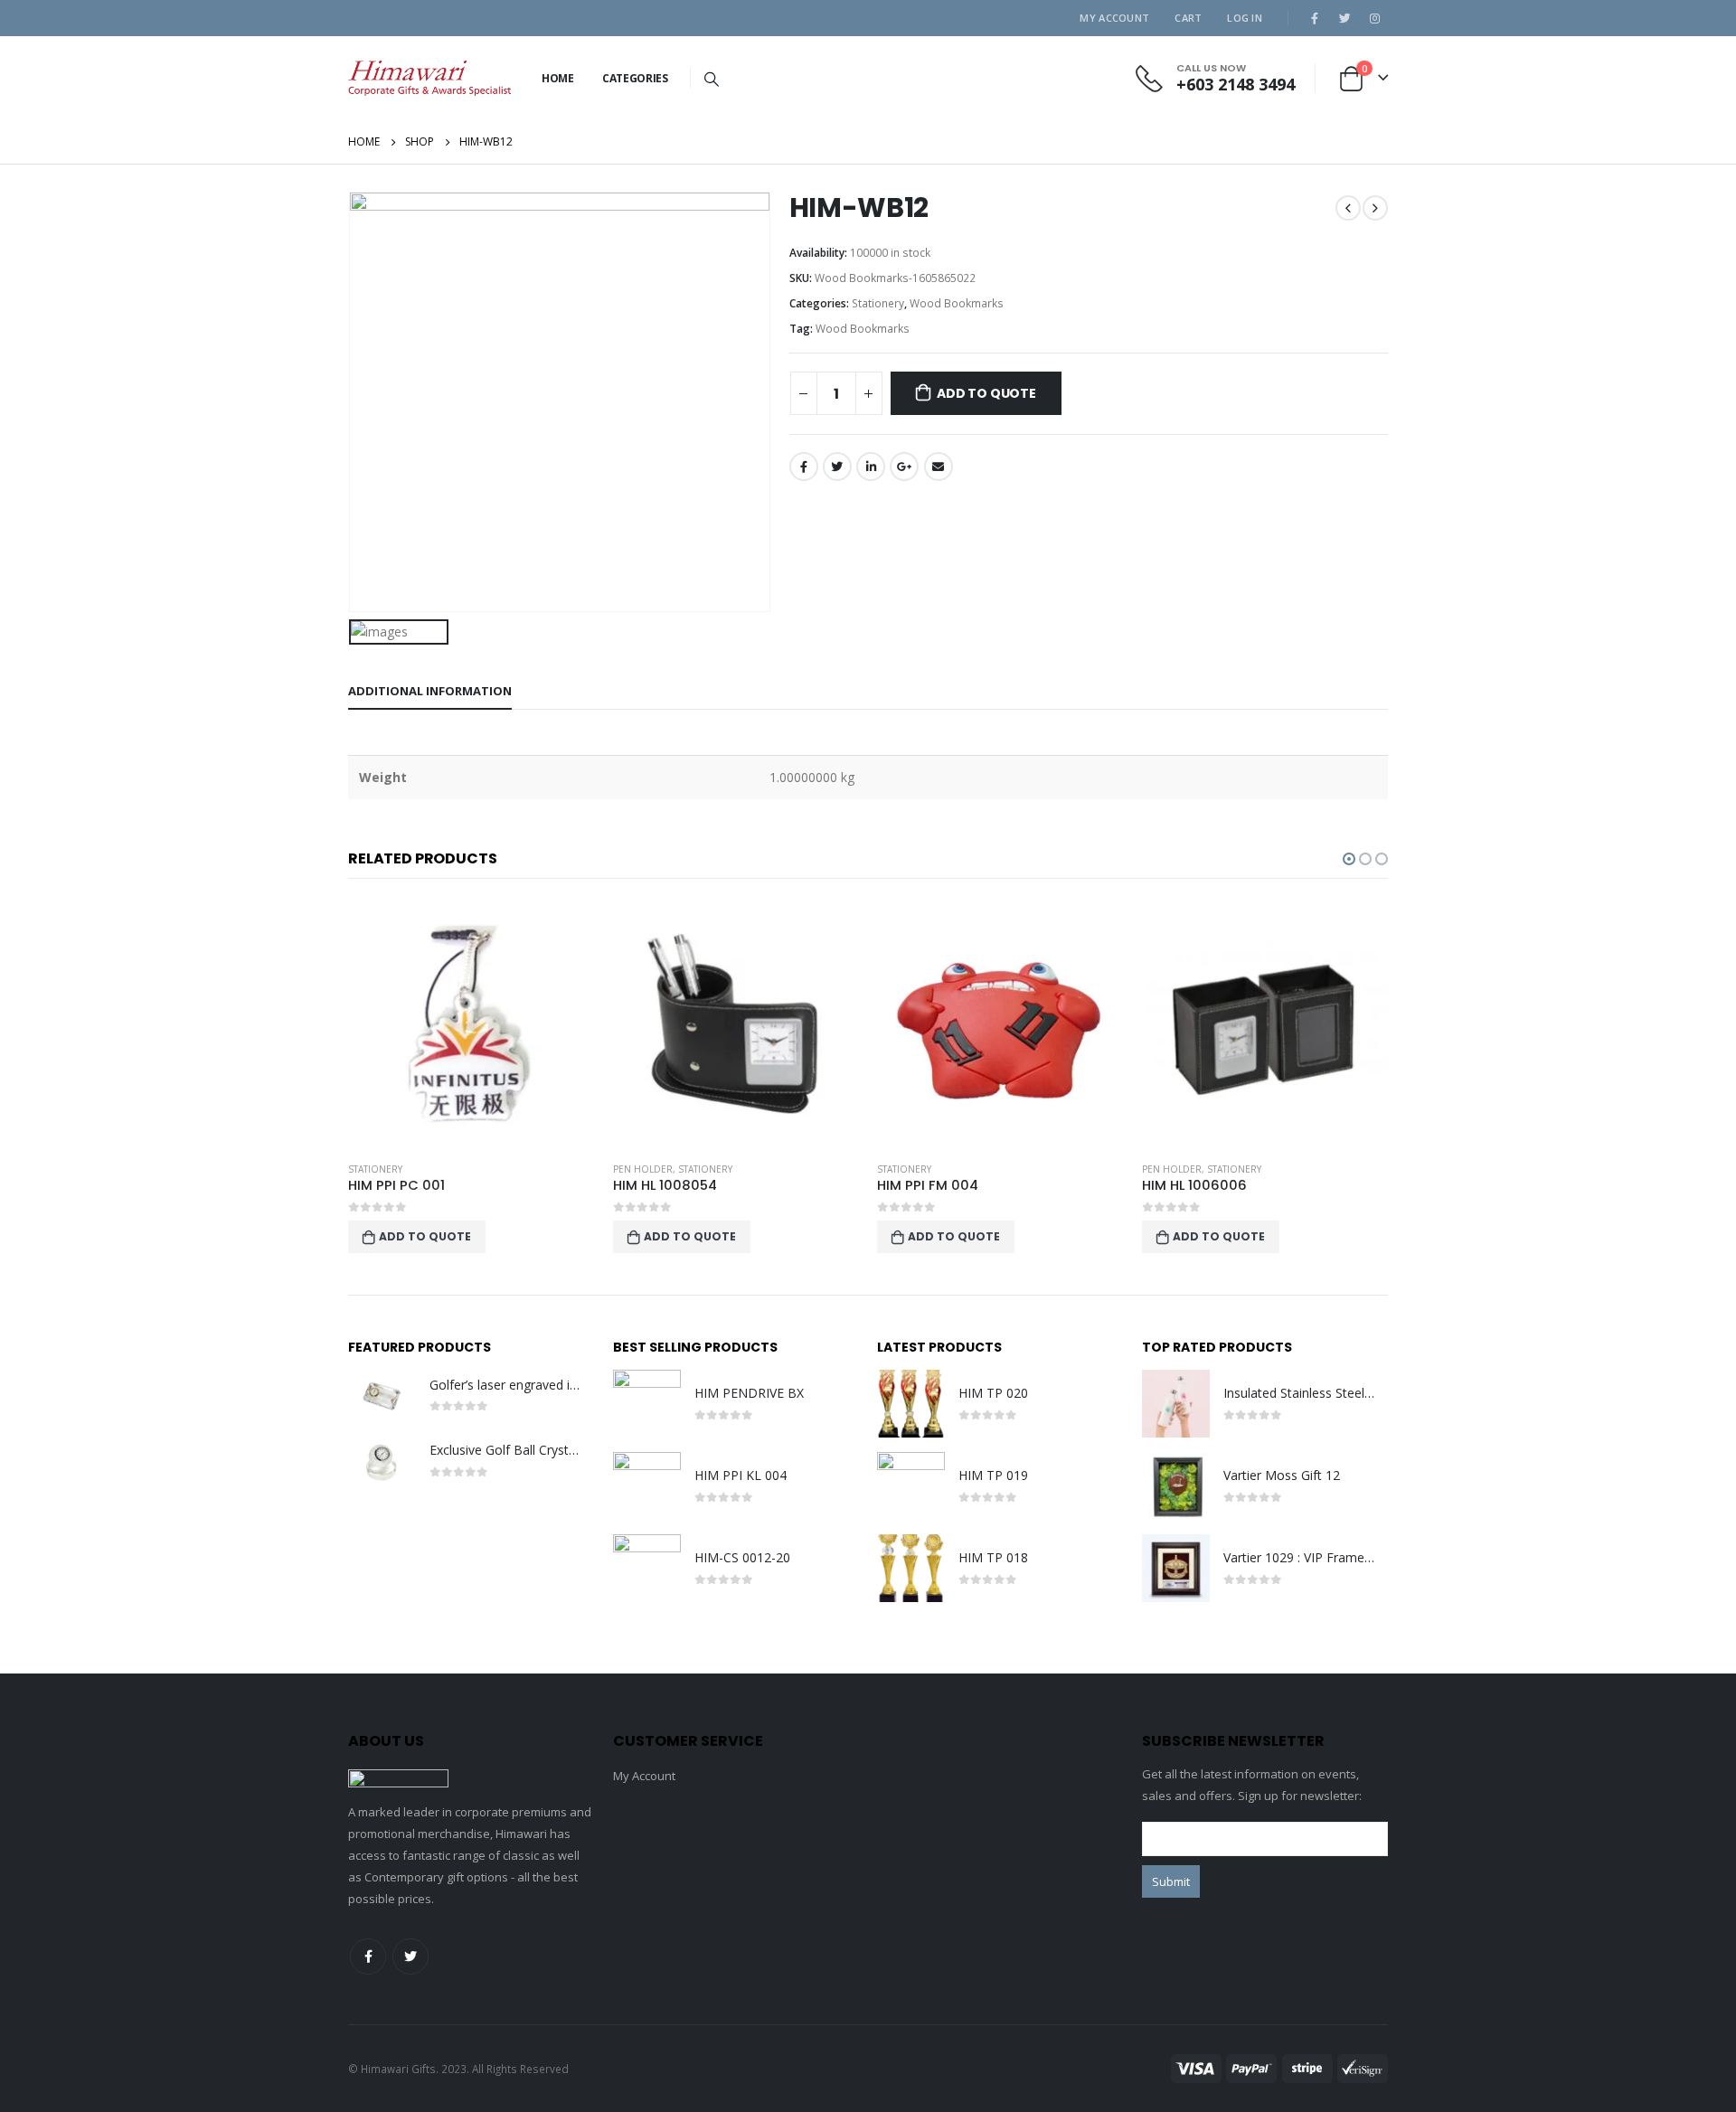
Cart (1188, 18)
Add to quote (986, 393)
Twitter (837, 467)
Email (939, 467)
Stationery (878, 303)
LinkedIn (871, 467)
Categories (635, 78)
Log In (1245, 18)
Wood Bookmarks (957, 303)
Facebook (804, 467)
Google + (904, 467)
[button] (1349, 859)
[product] (472, 1024)
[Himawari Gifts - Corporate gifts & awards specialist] (429, 78)
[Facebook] (1315, 18)
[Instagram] (1374, 18)
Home (558, 78)
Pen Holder (643, 1169)
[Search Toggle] (712, 79)
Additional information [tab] (430, 691)
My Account (1114, 18)
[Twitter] (1344, 18)
